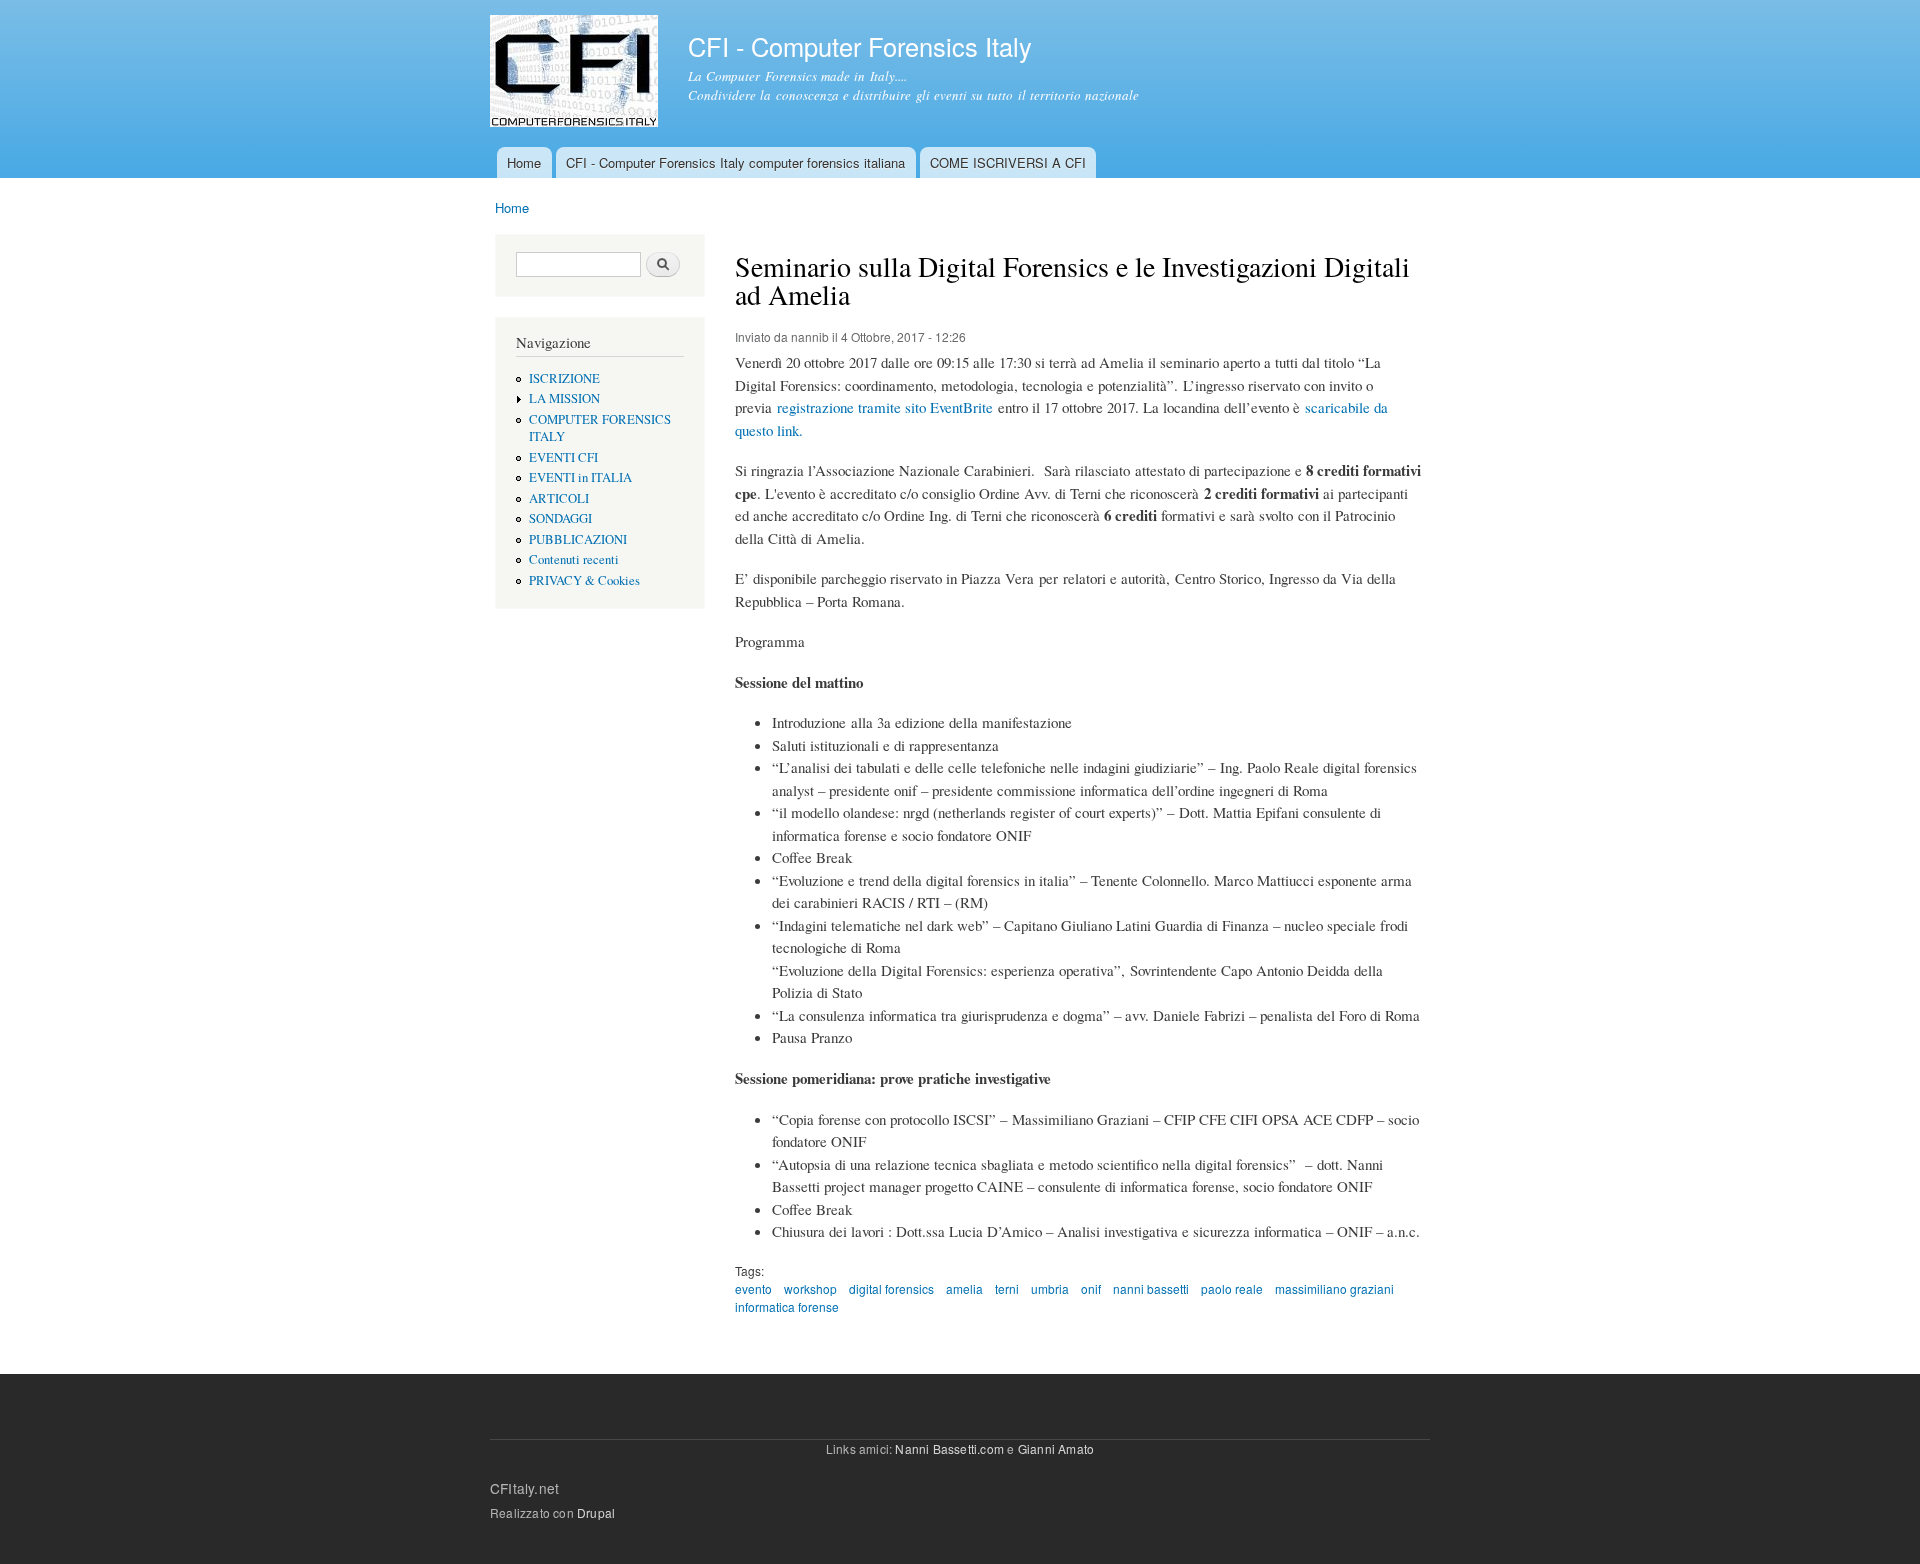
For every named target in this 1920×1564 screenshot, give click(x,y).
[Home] (576, 73)
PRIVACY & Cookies (584, 580)
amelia (964, 1288)
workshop (810, 1288)
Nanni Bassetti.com (949, 1448)
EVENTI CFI (563, 457)
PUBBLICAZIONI (578, 539)
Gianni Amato (1056, 1448)
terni (1007, 1288)
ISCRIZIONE (564, 378)
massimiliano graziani (1334, 1288)
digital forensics (891, 1288)
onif (1091, 1288)
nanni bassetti (1151, 1288)
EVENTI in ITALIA (580, 477)
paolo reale (1232, 1288)
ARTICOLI (559, 498)
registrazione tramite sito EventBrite (885, 407)
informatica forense (787, 1306)
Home (524, 162)
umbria (1050, 1288)
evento (753, 1288)
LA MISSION (564, 398)
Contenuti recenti (574, 559)
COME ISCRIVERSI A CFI (1008, 162)
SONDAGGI (560, 518)
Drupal (596, 1512)
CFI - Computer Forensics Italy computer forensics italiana (735, 162)
